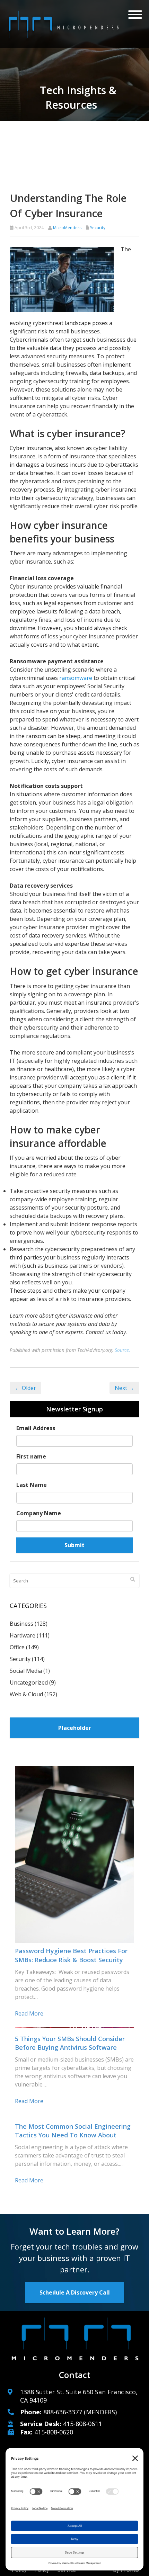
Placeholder (75, 1728)
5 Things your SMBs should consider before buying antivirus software (70, 2043)
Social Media (26, 1671)
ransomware (76, 678)
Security (98, 228)
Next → (124, 1388)
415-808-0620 (54, 2432)
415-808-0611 (82, 2424)
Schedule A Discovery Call (75, 2292)
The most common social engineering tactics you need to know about (73, 2131)
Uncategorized (29, 1682)
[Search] (133, 1579)
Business (21, 1624)
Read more (29, 2013)
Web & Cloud (26, 1694)
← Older (25, 1388)
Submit (74, 1545)
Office (17, 1647)
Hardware (23, 1635)
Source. (122, 1350)
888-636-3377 (63, 2412)
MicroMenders (67, 228)
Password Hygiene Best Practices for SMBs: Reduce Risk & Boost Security (71, 1955)
